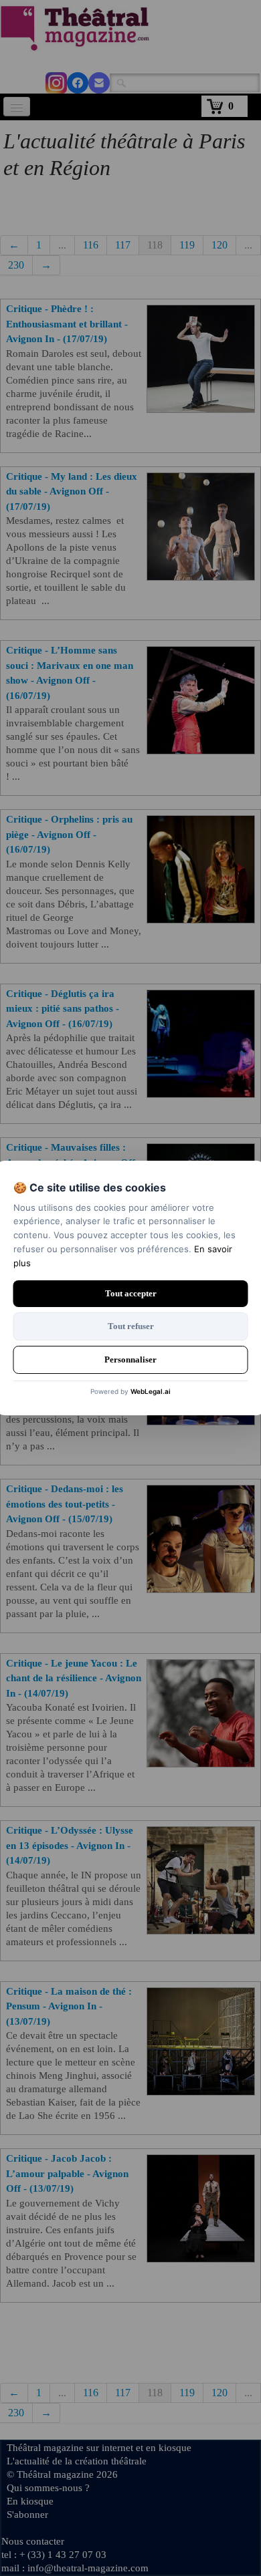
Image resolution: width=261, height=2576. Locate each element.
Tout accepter (131, 1293)
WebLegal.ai (151, 1391)
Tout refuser (131, 1326)
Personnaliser (130, 1359)
